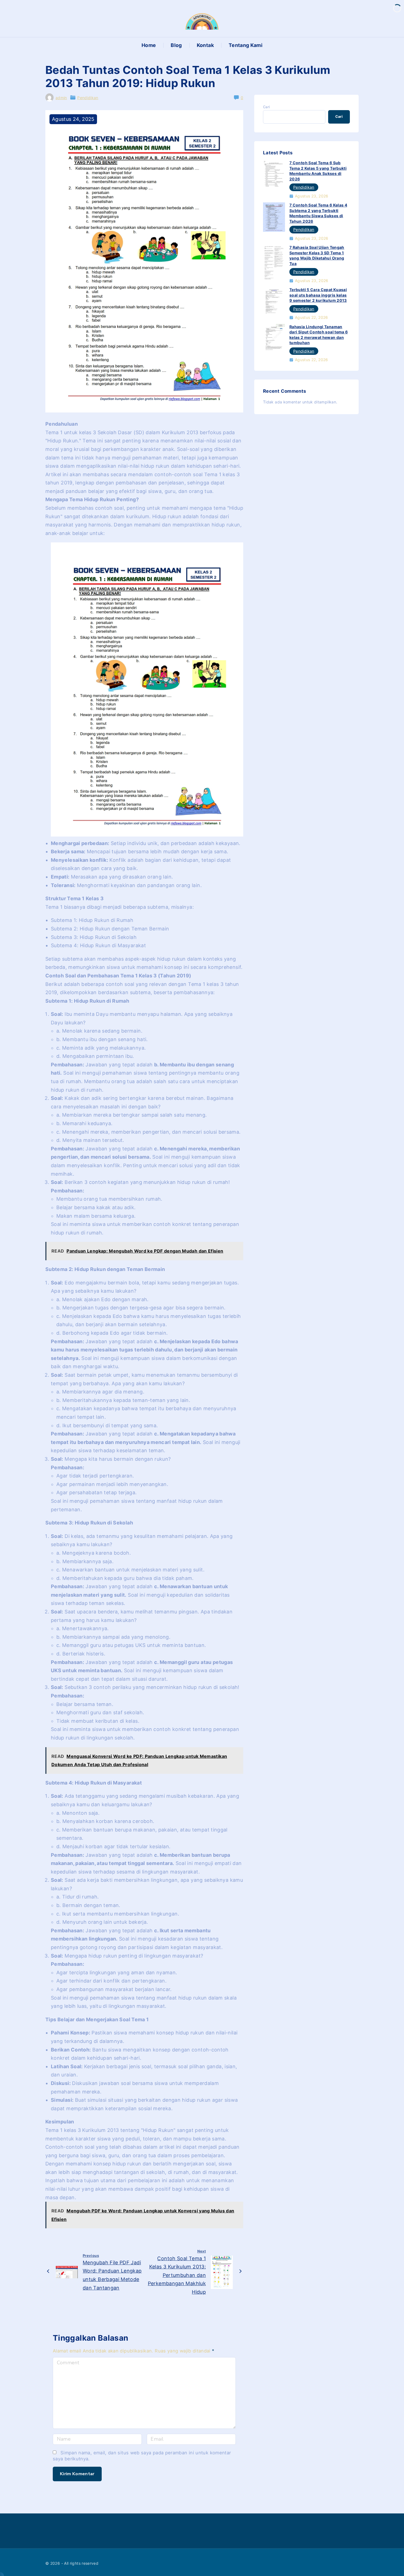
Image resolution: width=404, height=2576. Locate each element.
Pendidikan (88, 98)
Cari (266, 107)
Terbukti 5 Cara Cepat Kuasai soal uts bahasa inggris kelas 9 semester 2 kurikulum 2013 (318, 295)
